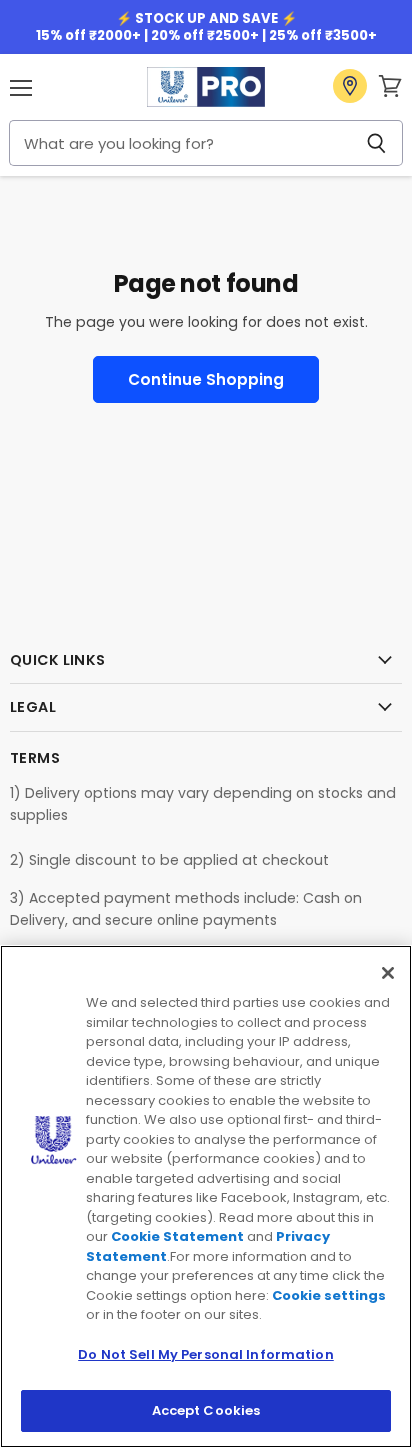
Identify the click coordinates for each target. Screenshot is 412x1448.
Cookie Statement (177, 1236)
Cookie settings (329, 1295)
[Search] (376, 143)
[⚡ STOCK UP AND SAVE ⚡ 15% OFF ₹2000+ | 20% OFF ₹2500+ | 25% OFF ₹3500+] (206, 27)
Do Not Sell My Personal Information (206, 1354)
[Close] (388, 973)
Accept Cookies (206, 1410)
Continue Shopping (206, 379)
